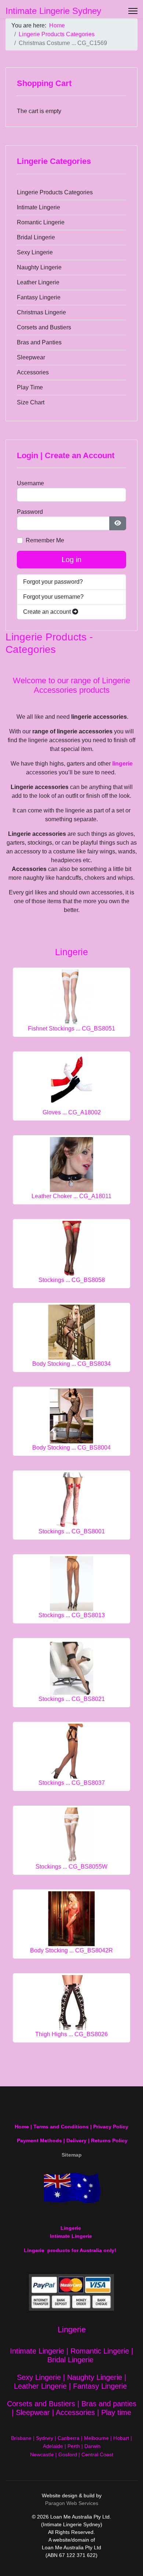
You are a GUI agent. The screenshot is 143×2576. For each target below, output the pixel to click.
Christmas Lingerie (41, 312)
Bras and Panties (39, 342)
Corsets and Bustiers (44, 327)
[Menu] (133, 11)
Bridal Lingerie (36, 237)
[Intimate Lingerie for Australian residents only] (71, 2188)
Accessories (33, 372)
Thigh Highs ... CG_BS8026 (71, 2034)
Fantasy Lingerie (39, 297)
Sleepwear (31, 357)
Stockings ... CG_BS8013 (72, 1615)
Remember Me (45, 540)
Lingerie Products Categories (55, 192)
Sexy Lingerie (35, 252)
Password (30, 512)
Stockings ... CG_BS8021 (72, 1699)
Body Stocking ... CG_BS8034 (71, 1364)
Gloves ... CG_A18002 (72, 1112)
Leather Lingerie (38, 282)
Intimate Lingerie (38, 207)
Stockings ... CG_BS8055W (71, 1867)
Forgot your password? (53, 582)
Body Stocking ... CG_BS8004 (71, 1448)
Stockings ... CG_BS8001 (72, 1531)
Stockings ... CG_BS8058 (72, 1280)
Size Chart (31, 402)
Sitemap (72, 2155)
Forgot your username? (53, 597)
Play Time (30, 387)
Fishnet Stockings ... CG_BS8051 (71, 1029)
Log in (71, 560)
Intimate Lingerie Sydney (53, 11)
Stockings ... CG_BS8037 (72, 1783)
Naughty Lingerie (39, 267)
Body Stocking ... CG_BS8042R (71, 1950)
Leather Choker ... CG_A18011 (71, 1196)
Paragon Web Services (72, 2503)
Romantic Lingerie (41, 222)
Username (30, 483)
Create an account (48, 612)
